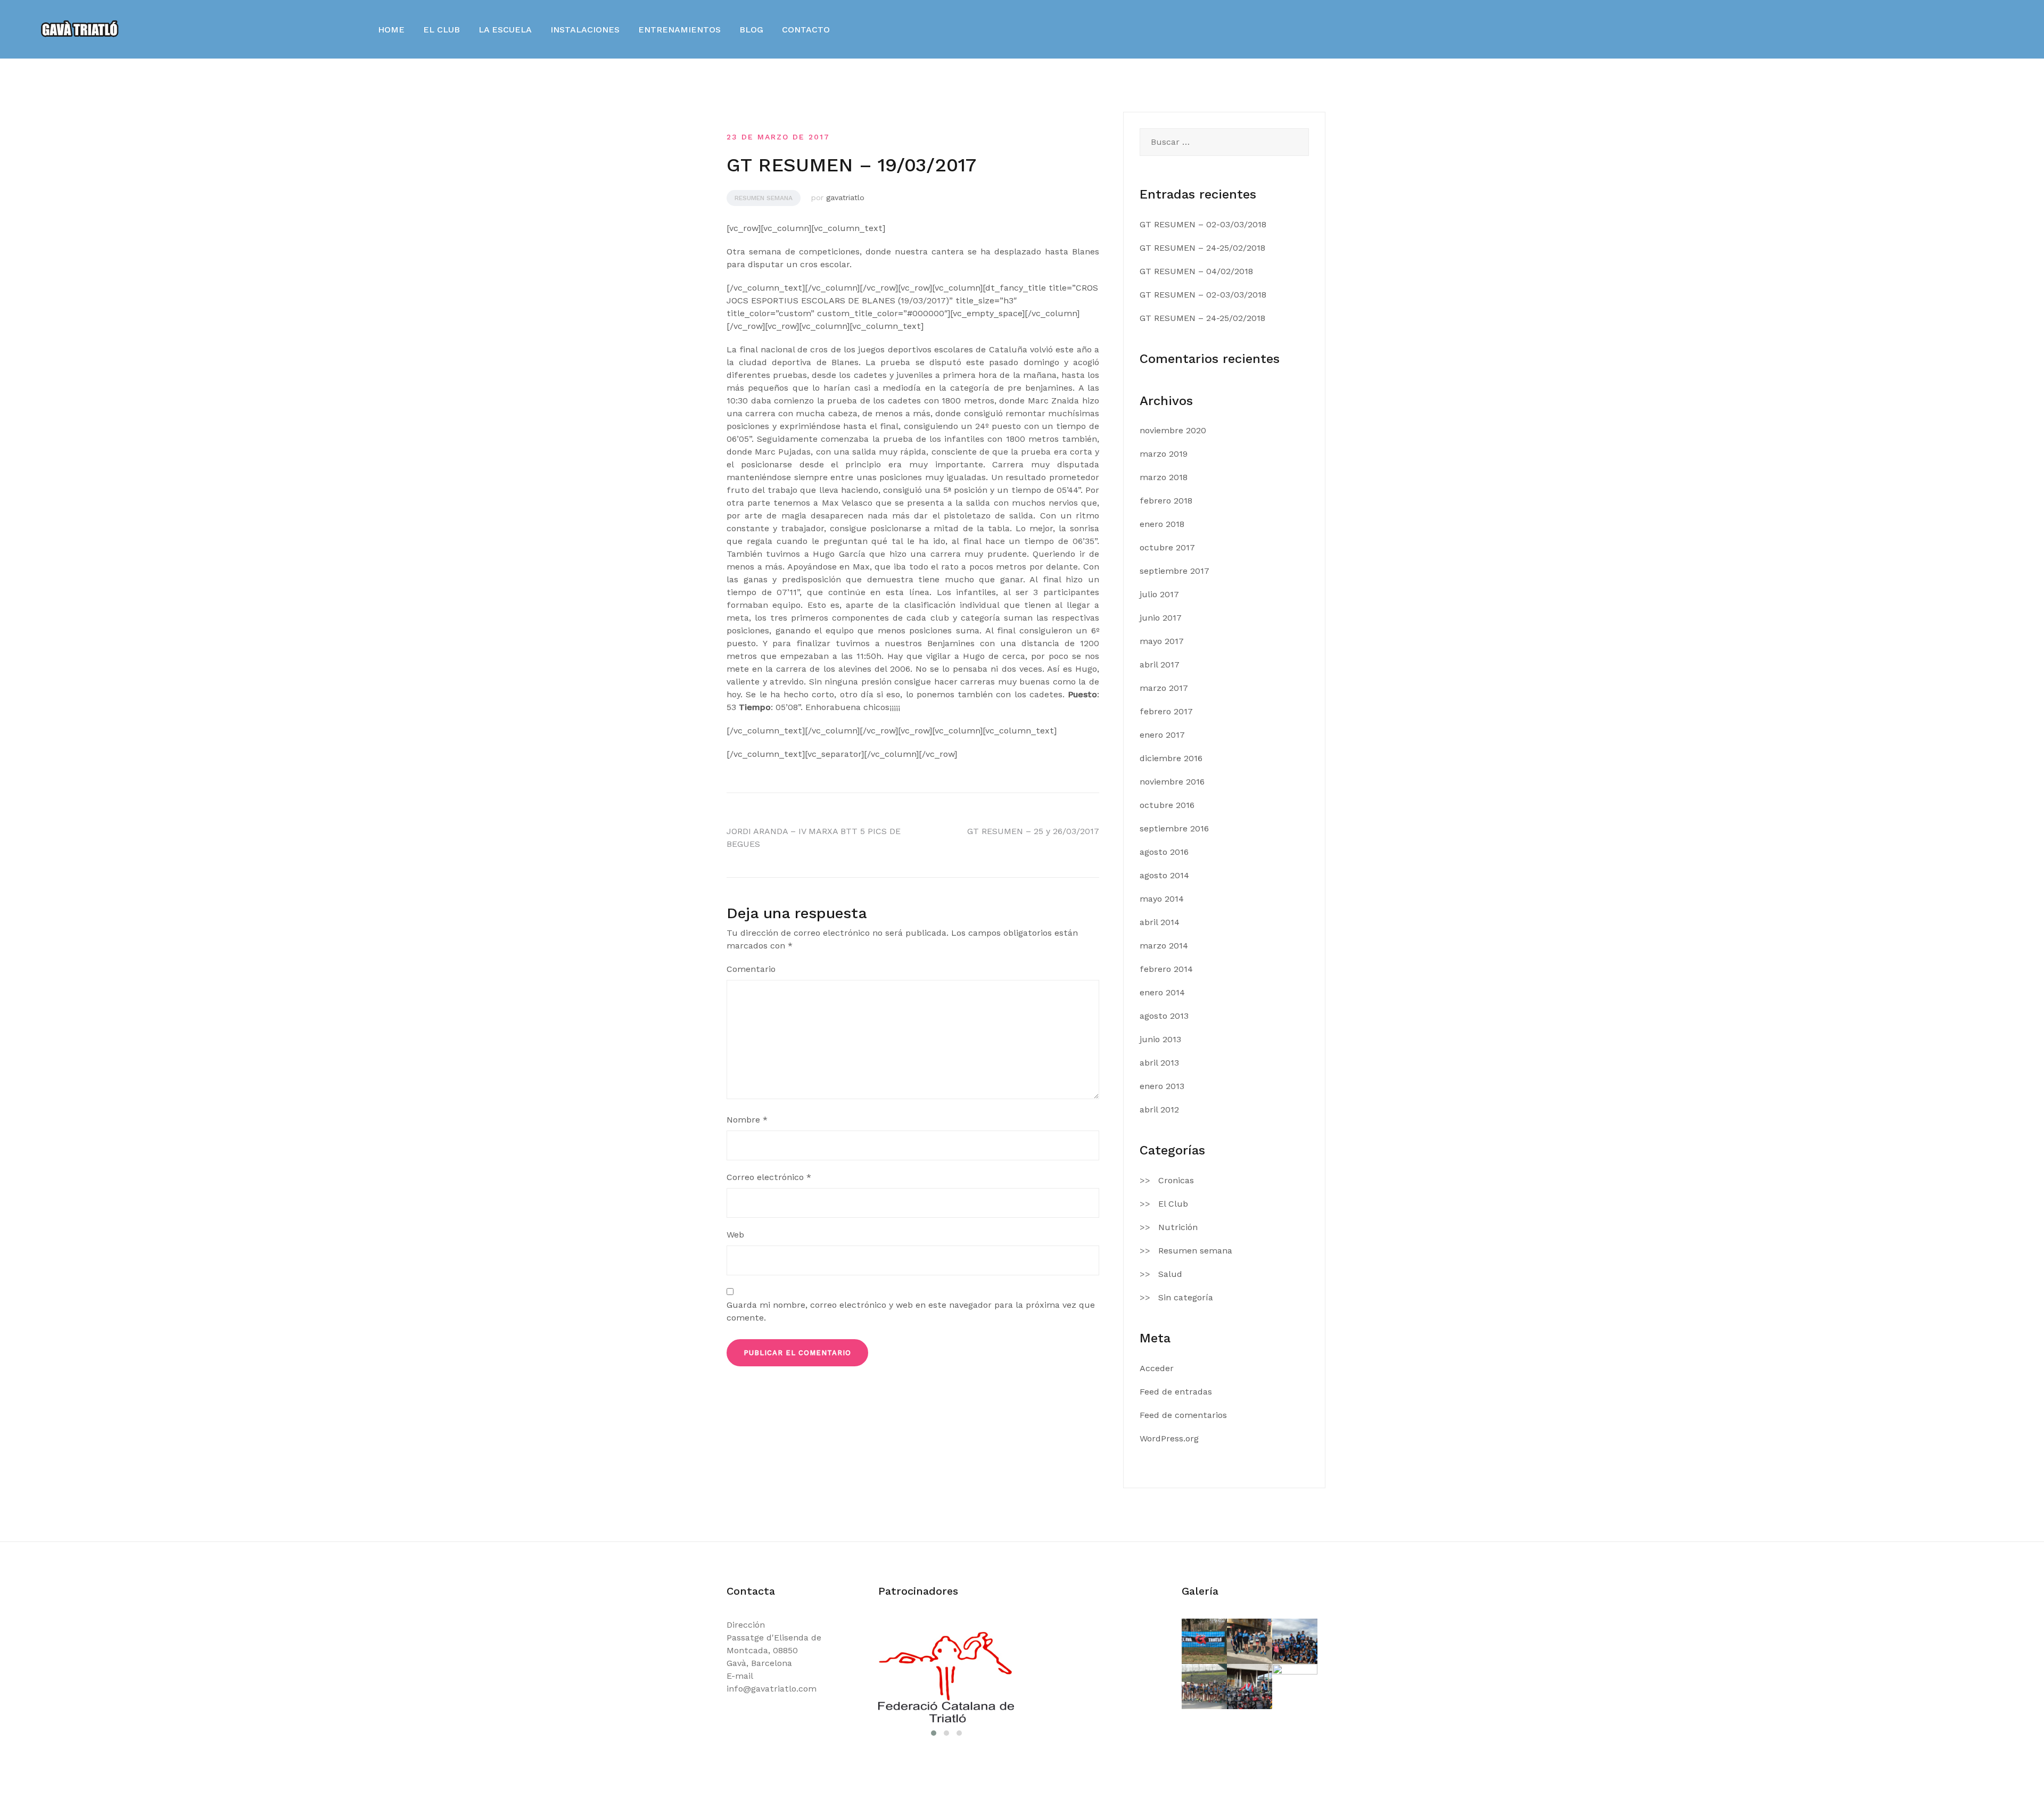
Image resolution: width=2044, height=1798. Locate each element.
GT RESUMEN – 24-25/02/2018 (1202, 248)
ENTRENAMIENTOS (679, 30)
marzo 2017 (1164, 688)
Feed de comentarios (1183, 1415)
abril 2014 (1160, 922)
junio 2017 (1161, 618)
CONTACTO (806, 30)
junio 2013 (1160, 1039)
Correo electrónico (769, 1177)
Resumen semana (764, 198)
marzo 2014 (1164, 946)
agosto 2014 (1164, 875)
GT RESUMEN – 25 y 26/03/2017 (1033, 831)
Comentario (751, 969)
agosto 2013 (1164, 1016)
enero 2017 (1162, 735)
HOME (391, 30)
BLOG (751, 30)
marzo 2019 (1164, 454)
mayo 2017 (1162, 641)
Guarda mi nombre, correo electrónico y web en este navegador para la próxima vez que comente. (911, 1311)
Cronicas (1176, 1180)
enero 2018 (1162, 524)
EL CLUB (442, 30)
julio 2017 (1159, 594)
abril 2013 (1159, 1063)
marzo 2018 (1164, 477)
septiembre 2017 (1175, 571)
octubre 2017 (1167, 547)
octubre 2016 (1167, 805)
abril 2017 (1160, 665)
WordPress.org (1169, 1438)
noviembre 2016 (1172, 782)
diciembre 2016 (1171, 758)
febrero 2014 (1166, 969)
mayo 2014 (1162, 899)
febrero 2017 (1166, 711)
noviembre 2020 (1173, 430)
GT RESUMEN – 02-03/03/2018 (1203, 224)
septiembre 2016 (1174, 828)
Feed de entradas (1176, 1392)
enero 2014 (1162, 992)
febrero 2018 (1166, 501)
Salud (1170, 1274)
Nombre (747, 1120)
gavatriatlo (845, 197)
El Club (1173, 1204)
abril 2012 (1159, 1110)
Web (735, 1235)
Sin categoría (1186, 1297)
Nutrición (1178, 1227)
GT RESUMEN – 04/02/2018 (1196, 271)
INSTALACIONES (585, 30)
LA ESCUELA (505, 30)
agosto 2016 (1164, 852)
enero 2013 (1162, 1086)
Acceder (1157, 1368)
